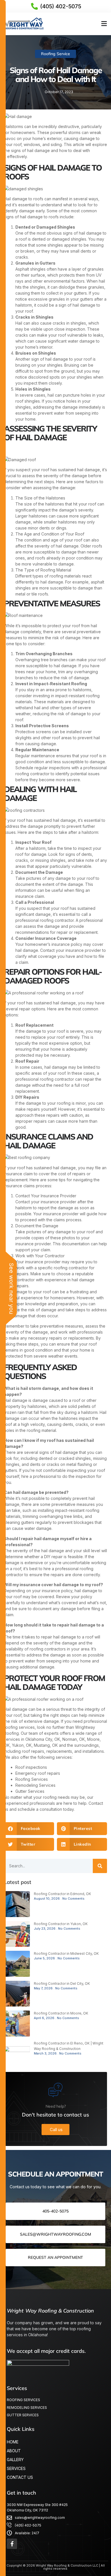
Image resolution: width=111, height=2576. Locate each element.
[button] (104, 24)
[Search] (100, 1866)
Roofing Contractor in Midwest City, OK (66, 1954)
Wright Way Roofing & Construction (50, 2311)
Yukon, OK (22, 1745)
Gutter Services (30, 1791)
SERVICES (16, 2468)
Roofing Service (55, 54)
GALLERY (15, 2460)
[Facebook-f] (12, 2544)
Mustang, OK (46, 1745)
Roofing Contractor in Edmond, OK (62, 1894)
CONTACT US (20, 2477)
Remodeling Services (35, 1785)
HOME (13, 2442)
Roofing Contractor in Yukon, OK (61, 1924)
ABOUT (14, 2451)
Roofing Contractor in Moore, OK (61, 2013)
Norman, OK (74, 1739)
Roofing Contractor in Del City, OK (62, 1984)
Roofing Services (32, 1779)
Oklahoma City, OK (43, 1739)
